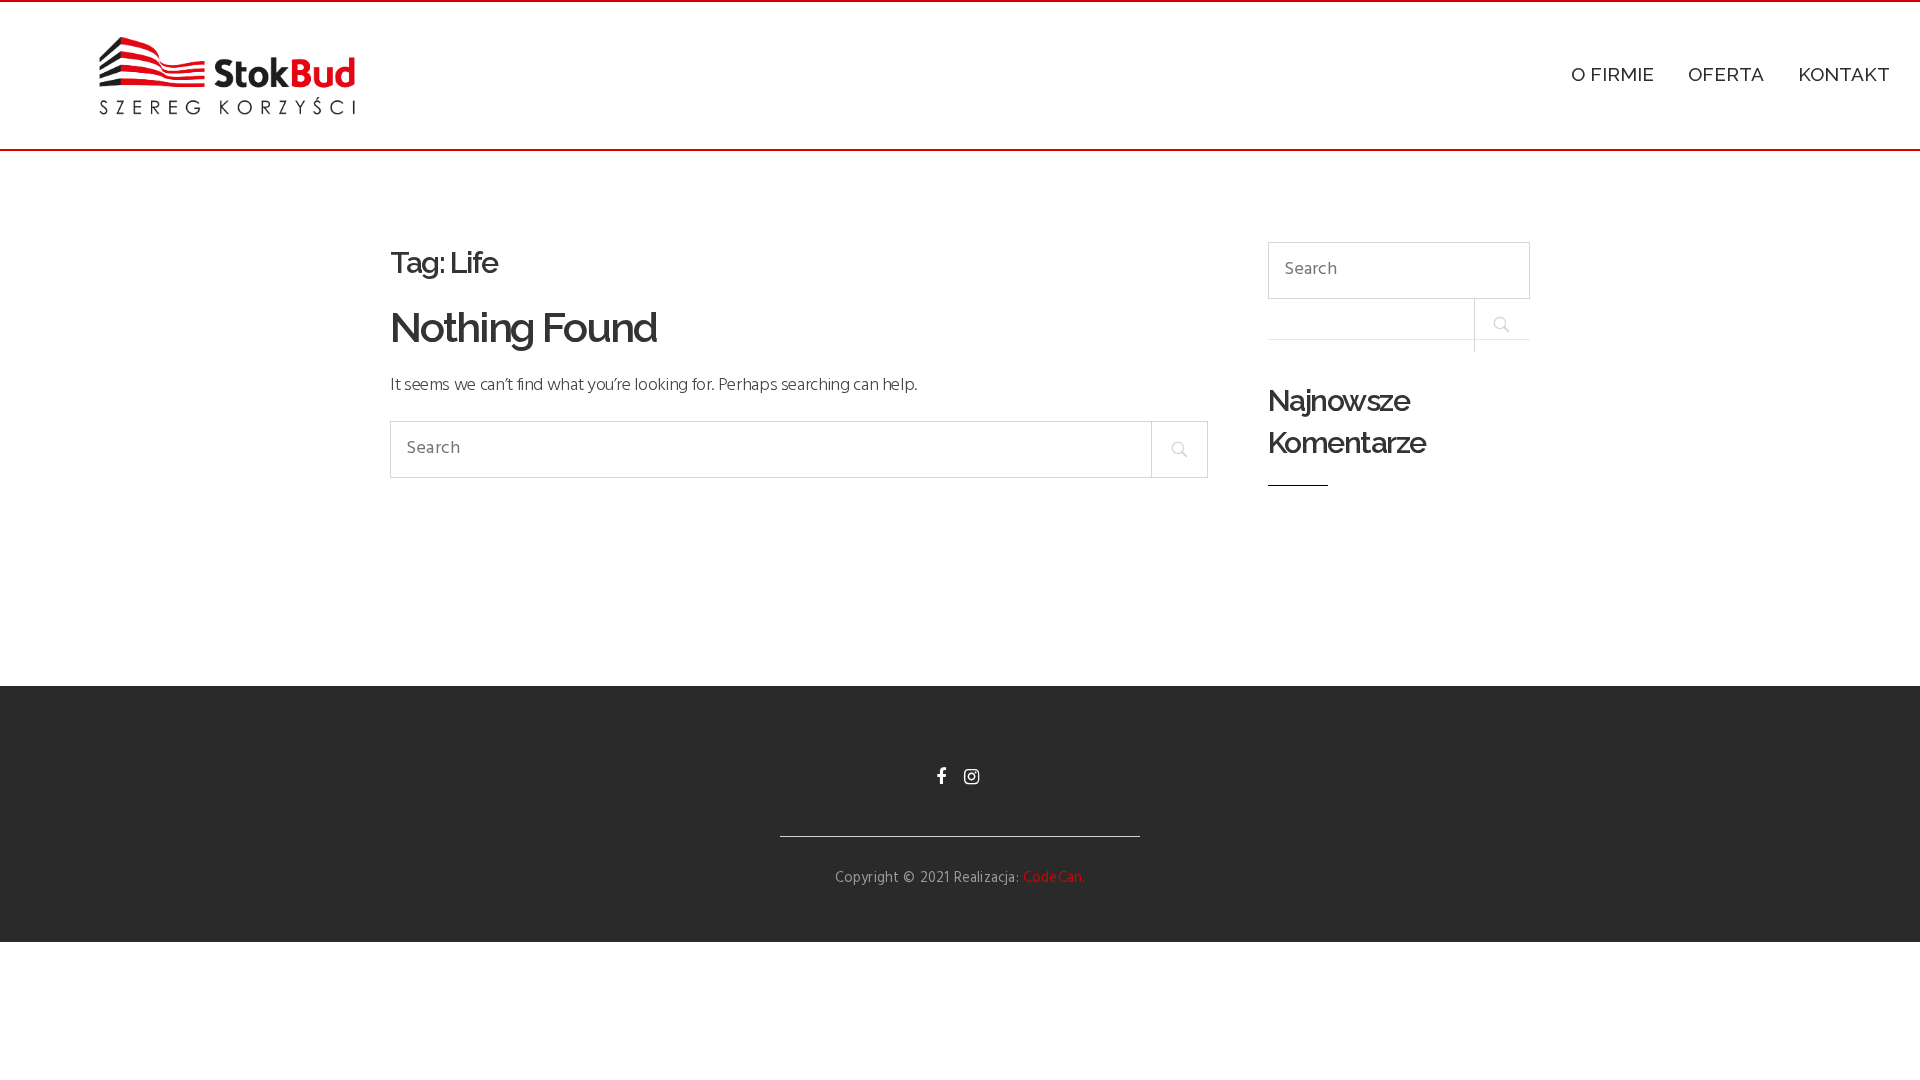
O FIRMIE (1612, 74)
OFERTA (1726, 74)
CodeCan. (1054, 878)
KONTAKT (1844, 74)
